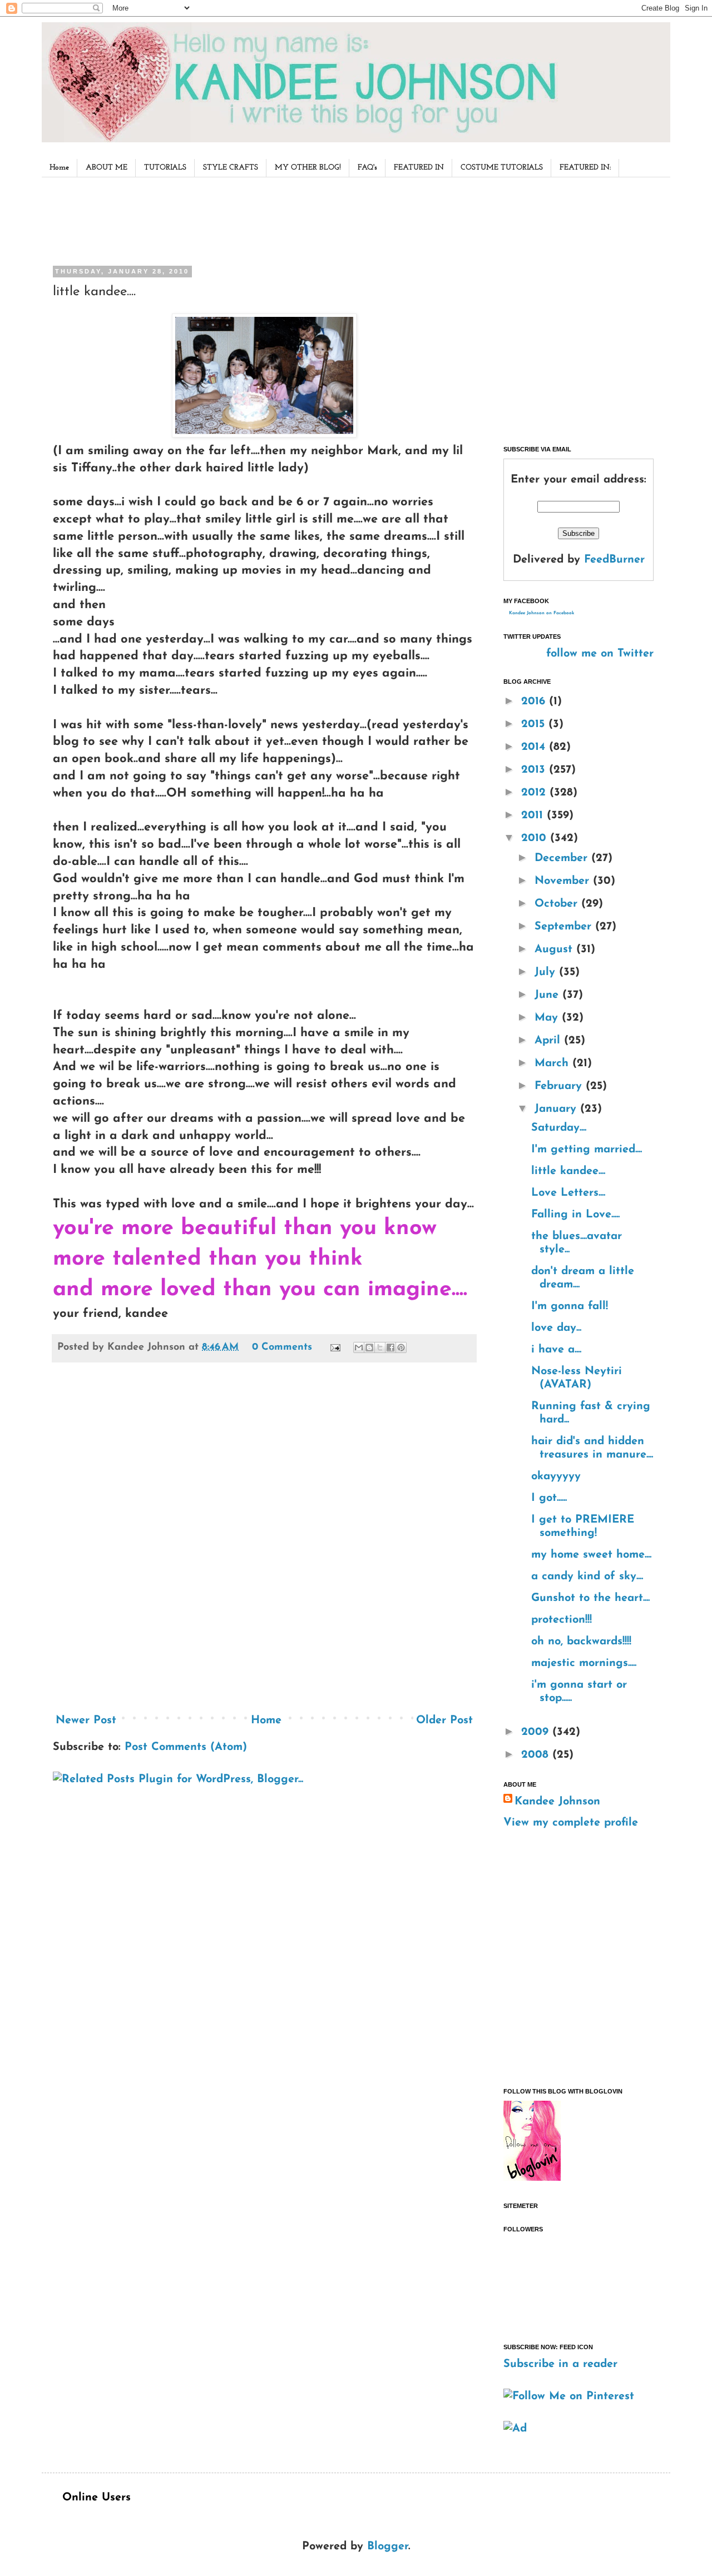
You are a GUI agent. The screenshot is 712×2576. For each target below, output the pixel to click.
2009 (537, 1732)
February (560, 1086)
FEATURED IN (419, 168)
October (558, 904)
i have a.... (556, 1350)
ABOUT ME (107, 168)
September (565, 927)
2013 (535, 770)
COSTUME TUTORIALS (502, 168)
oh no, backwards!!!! (581, 1642)
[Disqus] (264, 1542)
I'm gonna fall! (570, 1306)
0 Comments (282, 1347)
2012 (535, 793)
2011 (534, 815)
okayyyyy (556, 1476)
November (564, 881)
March (553, 1063)
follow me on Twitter (600, 654)
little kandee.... (568, 1171)
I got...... (549, 1498)
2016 (535, 702)
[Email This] (359, 1347)
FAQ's (367, 168)
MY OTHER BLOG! (308, 168)
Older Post (444, 1720)
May (548, 1018)
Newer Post (86, 1720)
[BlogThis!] (369, 1347)
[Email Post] (335, 1347)
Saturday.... (559, 1128)
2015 (535, 724)
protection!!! (562, 1620)
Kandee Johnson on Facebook (542, 613)
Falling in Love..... (575, 1215)
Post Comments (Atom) (186, 1747)
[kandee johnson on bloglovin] (532, 2178)
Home (59, 168)
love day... (556, 1328)
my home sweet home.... (591, 1555)
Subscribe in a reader (560, 2364)
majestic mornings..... (584, 1663)
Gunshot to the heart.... (590, 1598)
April (549, 1041)
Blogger (388, 2547)
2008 (537, 1755)
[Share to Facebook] (390, 1347)
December (563, 858)
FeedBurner (614, 560)
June (548, 995)
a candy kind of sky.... (587, 1577)
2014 (535, 747)
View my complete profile (571, 1823)
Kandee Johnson (557, 1802)
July (547, 972)
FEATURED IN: (585, 168)
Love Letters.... (568, 1193)
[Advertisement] (261, 219)
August (555, 949)
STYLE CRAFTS (231, 168)
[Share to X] (380, 1347)
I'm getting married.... (587, 1150)
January (557, 1109)
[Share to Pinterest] (401, 1347)
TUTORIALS (165, 168)
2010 (536, 838)
